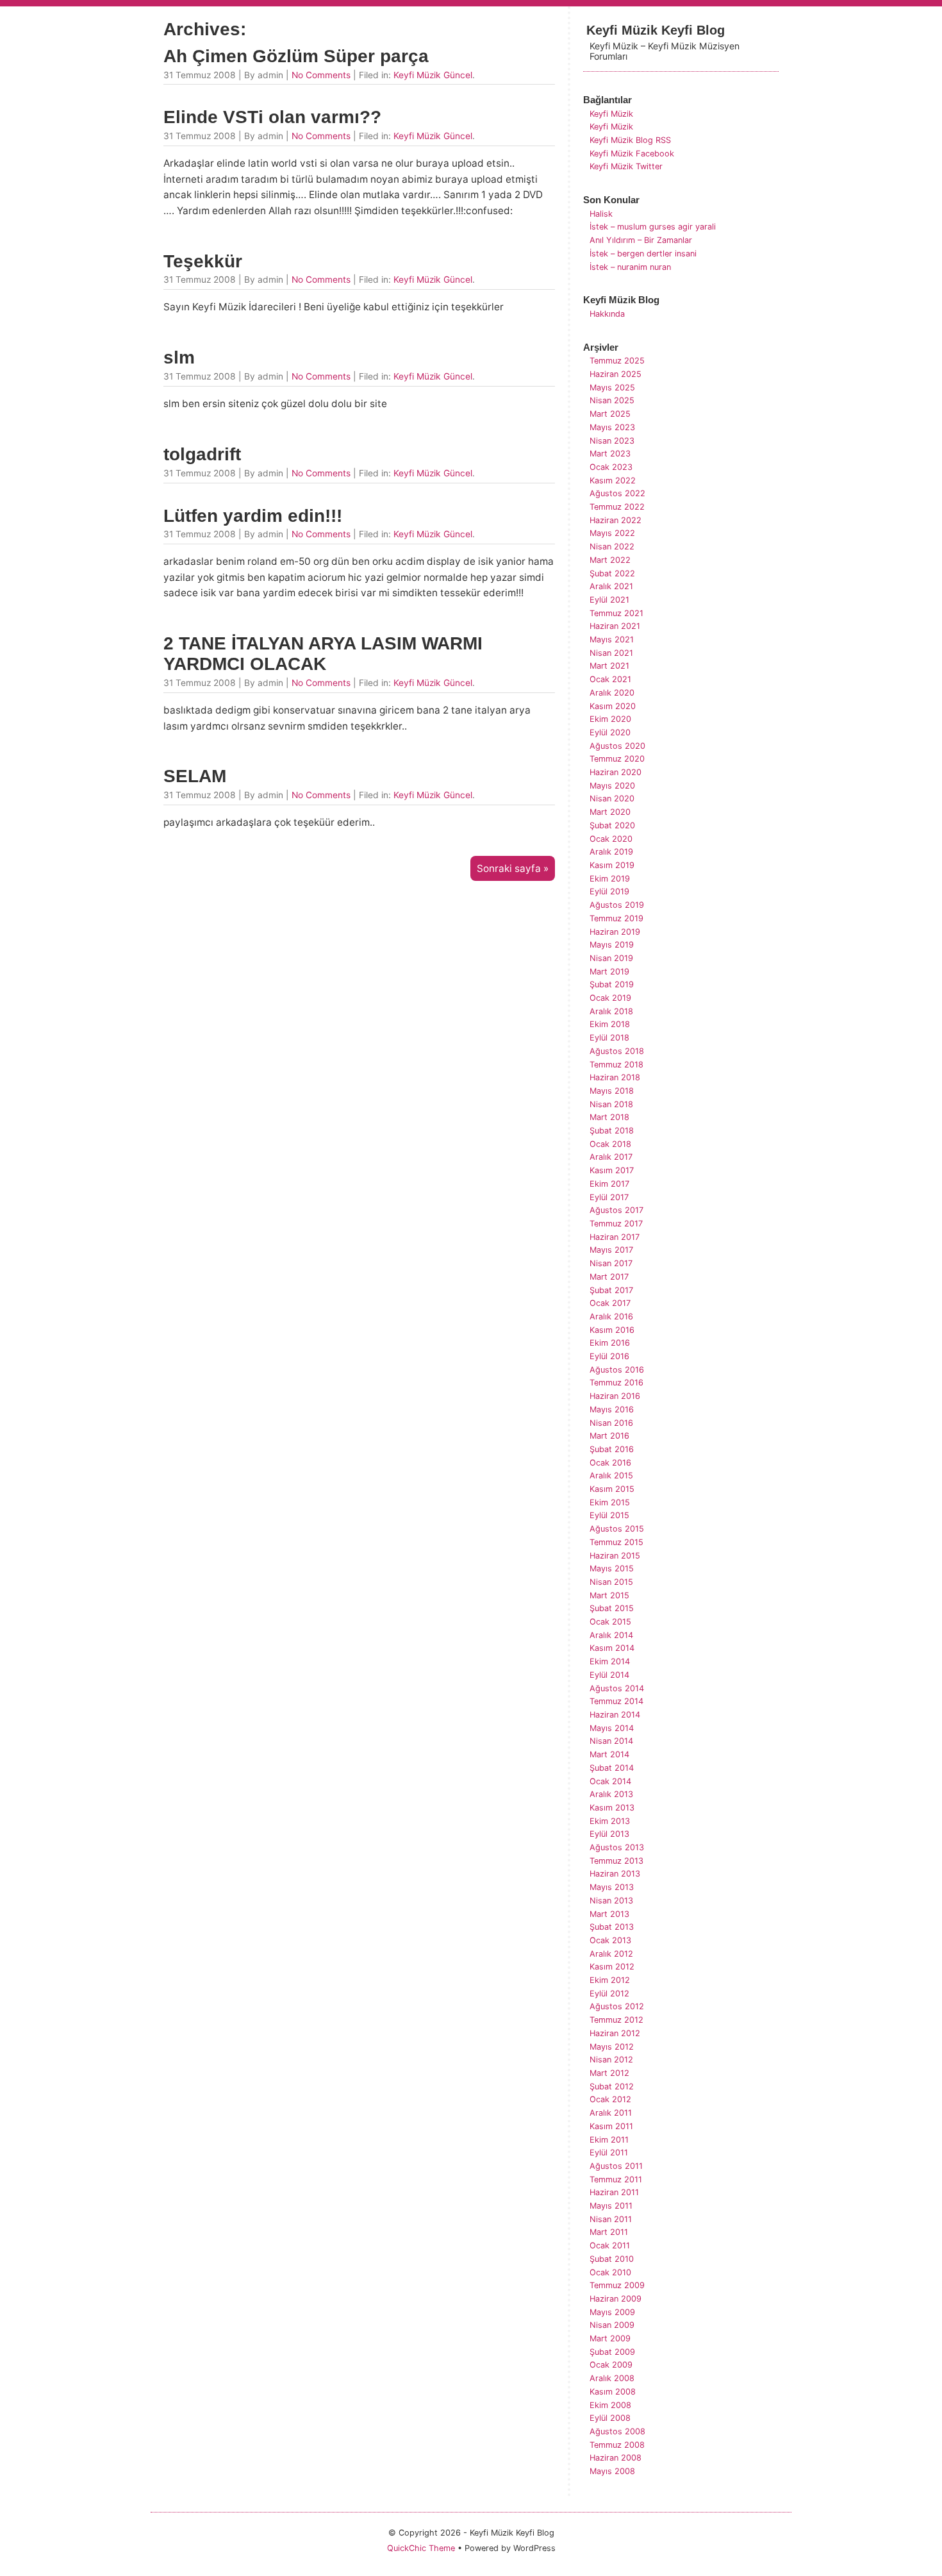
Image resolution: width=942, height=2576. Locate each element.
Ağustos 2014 (617, 1688)
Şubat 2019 (612, 984)
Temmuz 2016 (616, 1383)
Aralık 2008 (612, 2378)
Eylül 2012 (609, 1994)
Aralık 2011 (611, 2113)
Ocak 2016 (610, 1463)
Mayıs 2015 (612, 1568)
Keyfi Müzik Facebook (632, 154)
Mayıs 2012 (612, 2047)
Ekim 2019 (610, 879)
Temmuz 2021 (616, 613)
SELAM (195, 776)
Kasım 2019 (612, 865)
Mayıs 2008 (612, 2471)
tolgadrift (202, 454)
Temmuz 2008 (617, 2445)
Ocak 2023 (611, 467)
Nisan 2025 (612, 400)
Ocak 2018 (610, 1144)
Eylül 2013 (609, 1834)
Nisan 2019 (611, 958)
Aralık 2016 (611, 1317)
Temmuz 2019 (616, 918)
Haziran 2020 (616, 772)
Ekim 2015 (610, 1502)
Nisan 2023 (612, 441)
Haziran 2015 (615, 1556)
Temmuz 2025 (617, 361)
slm (179, 357)
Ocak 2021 (610, 679)
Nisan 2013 (611, 1901)
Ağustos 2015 (617, 1529)
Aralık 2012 (611, 1954)
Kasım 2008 (613, 2392)
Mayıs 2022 (612, 533)
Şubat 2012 (612, 2087)
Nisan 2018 (611, 1104)
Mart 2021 (609, 666)
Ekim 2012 (610, 1980)
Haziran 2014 (615, 1715)
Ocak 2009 (611, 2365)
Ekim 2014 (610, 1661)
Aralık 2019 (611, 852)
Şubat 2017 (611, 1290)
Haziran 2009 (616, 2299)
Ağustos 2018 (617, 1051)
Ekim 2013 (610, 1821)
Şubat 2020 (612, 825)
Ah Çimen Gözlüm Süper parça (296, 56)
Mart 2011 (609, 2232)
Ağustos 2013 (617, 1847)
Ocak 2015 (610, 1622)
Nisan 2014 (611, 1741)
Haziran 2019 (615, 932)
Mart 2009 (610, 2338)
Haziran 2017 (615, 1237)
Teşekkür (203, 261)
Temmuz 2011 (616, 2179)
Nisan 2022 (612, 547)
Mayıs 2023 (612, 427)
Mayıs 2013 (612, 1887)
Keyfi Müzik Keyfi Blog (656, 30)
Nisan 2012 (611, 2060)
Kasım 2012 (612, 1967)
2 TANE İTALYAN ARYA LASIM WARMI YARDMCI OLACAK (323, 654)
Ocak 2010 (610, 2272)
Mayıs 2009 (612, 2312)
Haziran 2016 (615, 1396)
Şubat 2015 (612, 1608)
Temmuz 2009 (617, 2285)
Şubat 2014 (612, 1768)
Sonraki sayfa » (513, 868)
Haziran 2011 (614, 2192)
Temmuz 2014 (616, 1701)
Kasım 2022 (613, 481)
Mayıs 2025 (612, 388)
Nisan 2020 (612, 799)
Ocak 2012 (610, 2099)
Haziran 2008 (616, 2458)
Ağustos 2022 (617, 493)
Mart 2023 (610, 454)
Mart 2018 (609, 1117)
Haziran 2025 (616, 374)
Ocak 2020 (611, 839)
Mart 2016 (609, 1436)
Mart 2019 (609, 972)
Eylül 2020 (610, 732)
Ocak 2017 (610, 1303)
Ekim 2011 (609, 2140)
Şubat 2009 (612, 2352)
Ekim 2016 (610, 1343)
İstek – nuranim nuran (630, 267)
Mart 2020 (610, 812)
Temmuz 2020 (617, 759)
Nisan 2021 (611, 653)
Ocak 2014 (610, 1781)
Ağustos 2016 (617, 1370)
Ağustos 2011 (616, 2166)
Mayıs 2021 (612, 640)
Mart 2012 (609, 2073)
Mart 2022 (610, 560)
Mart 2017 (609, 1277)
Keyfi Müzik (611, 114)
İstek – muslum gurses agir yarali (653, 227)
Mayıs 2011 (611, 2206)
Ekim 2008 (610, 2405)
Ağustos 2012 (617, 2006)
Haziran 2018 (615, 1077)
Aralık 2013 (611, 1794)
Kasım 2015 (612, 1489)
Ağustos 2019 (617, 905)
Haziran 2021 (615, 626)
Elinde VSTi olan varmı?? (272, 117)
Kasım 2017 (612, 1170)
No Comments (321, 75)
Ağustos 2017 (616, 1210)
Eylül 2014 (609, 1675)
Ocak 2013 (610, 1940)
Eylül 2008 (610, 2418)
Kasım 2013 (612, 1808)
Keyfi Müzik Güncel (433, 75)
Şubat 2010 (612, 2259)
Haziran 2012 (615, 2033)
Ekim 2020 (610, 719)
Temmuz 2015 (616, 1542)
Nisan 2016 (611, 1423)
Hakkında (607, 314)
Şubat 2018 (612, 1131)
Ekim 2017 (609, 1184)
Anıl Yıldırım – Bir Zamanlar (641, 240)
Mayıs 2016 (612, 1409)
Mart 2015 (609, 1595)
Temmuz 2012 (616, 2020)
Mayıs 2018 (612, 1091)
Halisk (601, 214)
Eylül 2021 (609, 600)
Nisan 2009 (612, 2325)
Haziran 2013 (615, 1874)
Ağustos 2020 (617, 746)
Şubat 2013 (612, 1927)
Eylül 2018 (609, 1038)
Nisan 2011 (611, 2219)
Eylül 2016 (609, 1356)
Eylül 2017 (609, 1197)
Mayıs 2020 (612, 786)
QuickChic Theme (421, 2548)
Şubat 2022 (612, 573)
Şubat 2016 (612, 1449)
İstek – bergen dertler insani (643, 254)
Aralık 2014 (611, 1635)
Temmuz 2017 (616, 1224)
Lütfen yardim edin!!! (253, 516)
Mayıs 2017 (611, 1250)
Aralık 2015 (611, 1476)
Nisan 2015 (611, 1582)
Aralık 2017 (611, 1157)
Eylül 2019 (609, 891)
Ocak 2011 (610, 2246)
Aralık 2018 (611, 1011)
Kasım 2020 (613, 706)
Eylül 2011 (609, 2153)
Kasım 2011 (611, 2126)
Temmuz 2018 (616, 1065)
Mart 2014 (609, 1754)
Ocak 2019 (610, 998)
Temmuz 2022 (617, 507)
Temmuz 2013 (616, 1861)
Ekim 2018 (610, 1024)
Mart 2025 (610, 414)
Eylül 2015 (609, 1515)
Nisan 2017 (611, 1263)
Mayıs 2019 (612, 945)
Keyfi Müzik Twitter (626, 166)
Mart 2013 (609, 1914)
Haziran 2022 (616, 520)
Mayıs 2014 (612, 1728)
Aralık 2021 (611, 586)
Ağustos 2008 (617, 2431)
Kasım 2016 (612, 1330)
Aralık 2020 (612, 693)
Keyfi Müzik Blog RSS (630, 140)
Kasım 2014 (612, 1648)
